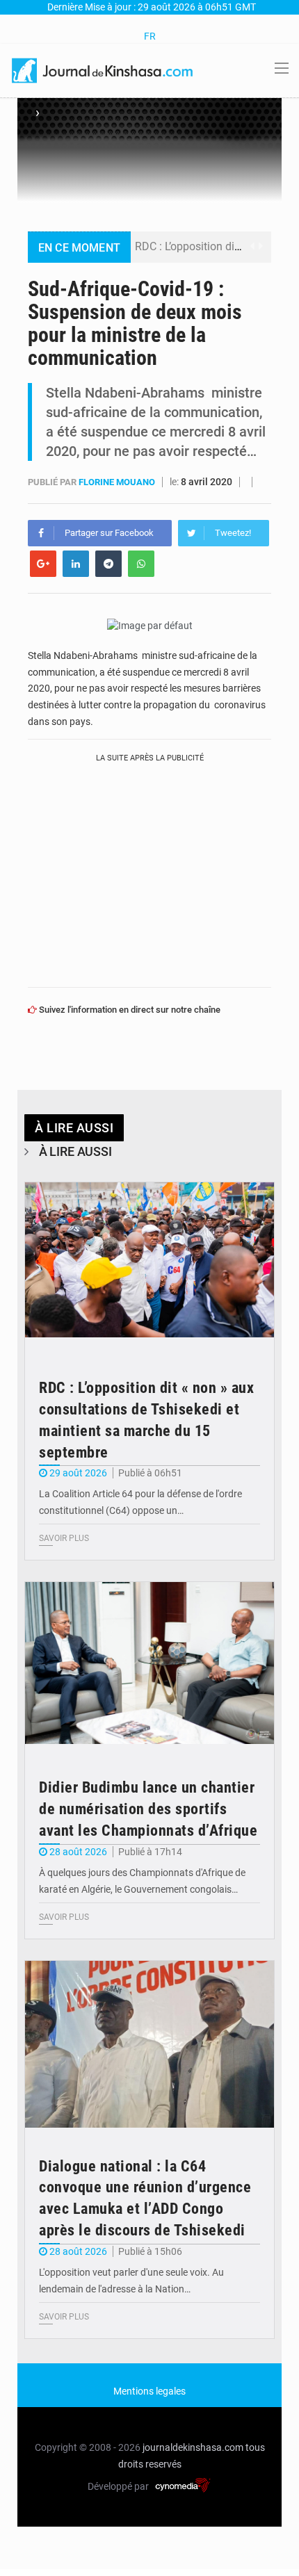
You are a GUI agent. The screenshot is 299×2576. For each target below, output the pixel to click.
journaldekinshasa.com (193, 2447)
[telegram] (108, 564)
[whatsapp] (141, 564)
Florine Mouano (118, 482)
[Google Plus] (43, 564)
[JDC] (103, 70)
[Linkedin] (76, 564)
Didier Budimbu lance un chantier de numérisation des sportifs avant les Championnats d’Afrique (148, 1809)
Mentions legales (149, 2391)
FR (150, 36)
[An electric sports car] (149, 1266)
